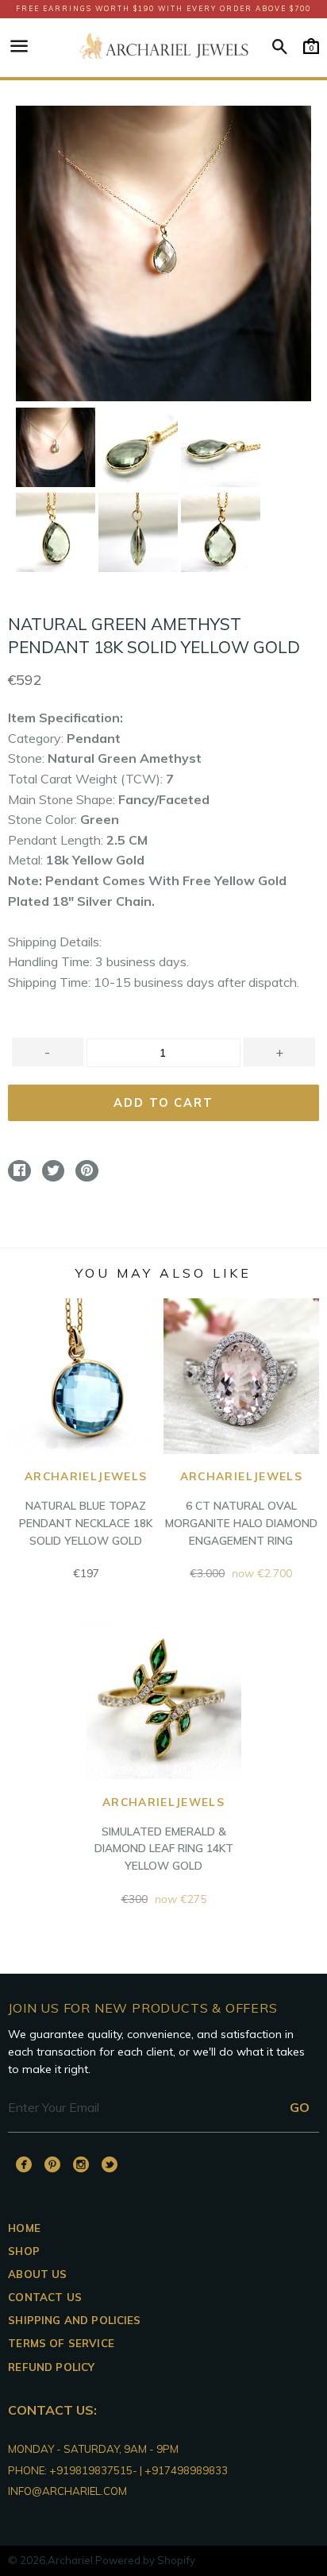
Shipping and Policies (74, 2320)
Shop (24, 2251)
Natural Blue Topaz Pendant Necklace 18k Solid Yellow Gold (86, 1508)
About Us (37, 2274)
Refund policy (51, 2367)
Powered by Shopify (145, 2560)
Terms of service (61, 2343)
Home (24, 2228)
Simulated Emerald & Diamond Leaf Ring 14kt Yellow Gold (164, 1833)
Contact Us (45, 2297)
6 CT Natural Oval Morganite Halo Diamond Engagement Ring (241, 1508)
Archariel (70, 2560)
